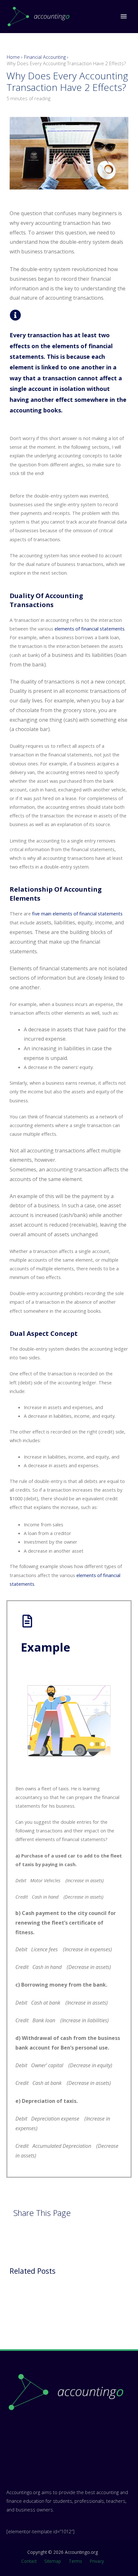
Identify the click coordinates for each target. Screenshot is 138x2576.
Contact (29, 2561)
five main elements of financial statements (77, 913)
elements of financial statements (90, 629)
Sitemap (53, 2561)
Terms (75, 2561)
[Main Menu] (124, 16)
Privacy (97, 2561)
